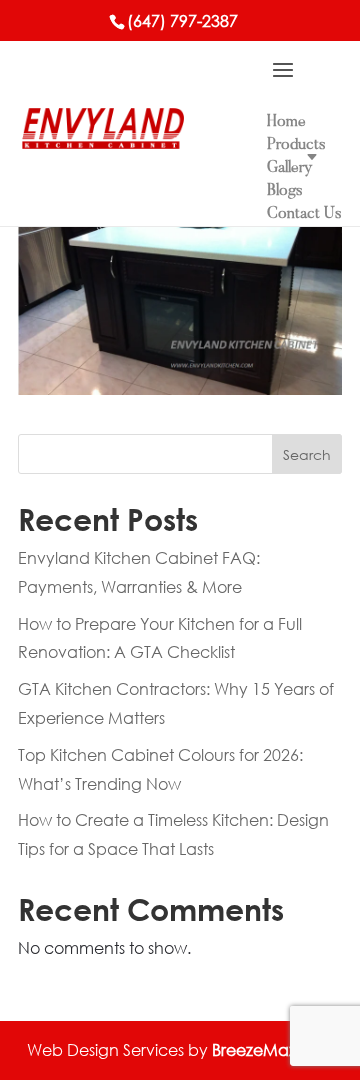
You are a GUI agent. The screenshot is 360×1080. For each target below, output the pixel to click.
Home (286, 122)
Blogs (285, 191)
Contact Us (304, 214)
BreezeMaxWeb (272, 1049)
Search (307, 454)
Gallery (290, 168)
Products (296, 145)
